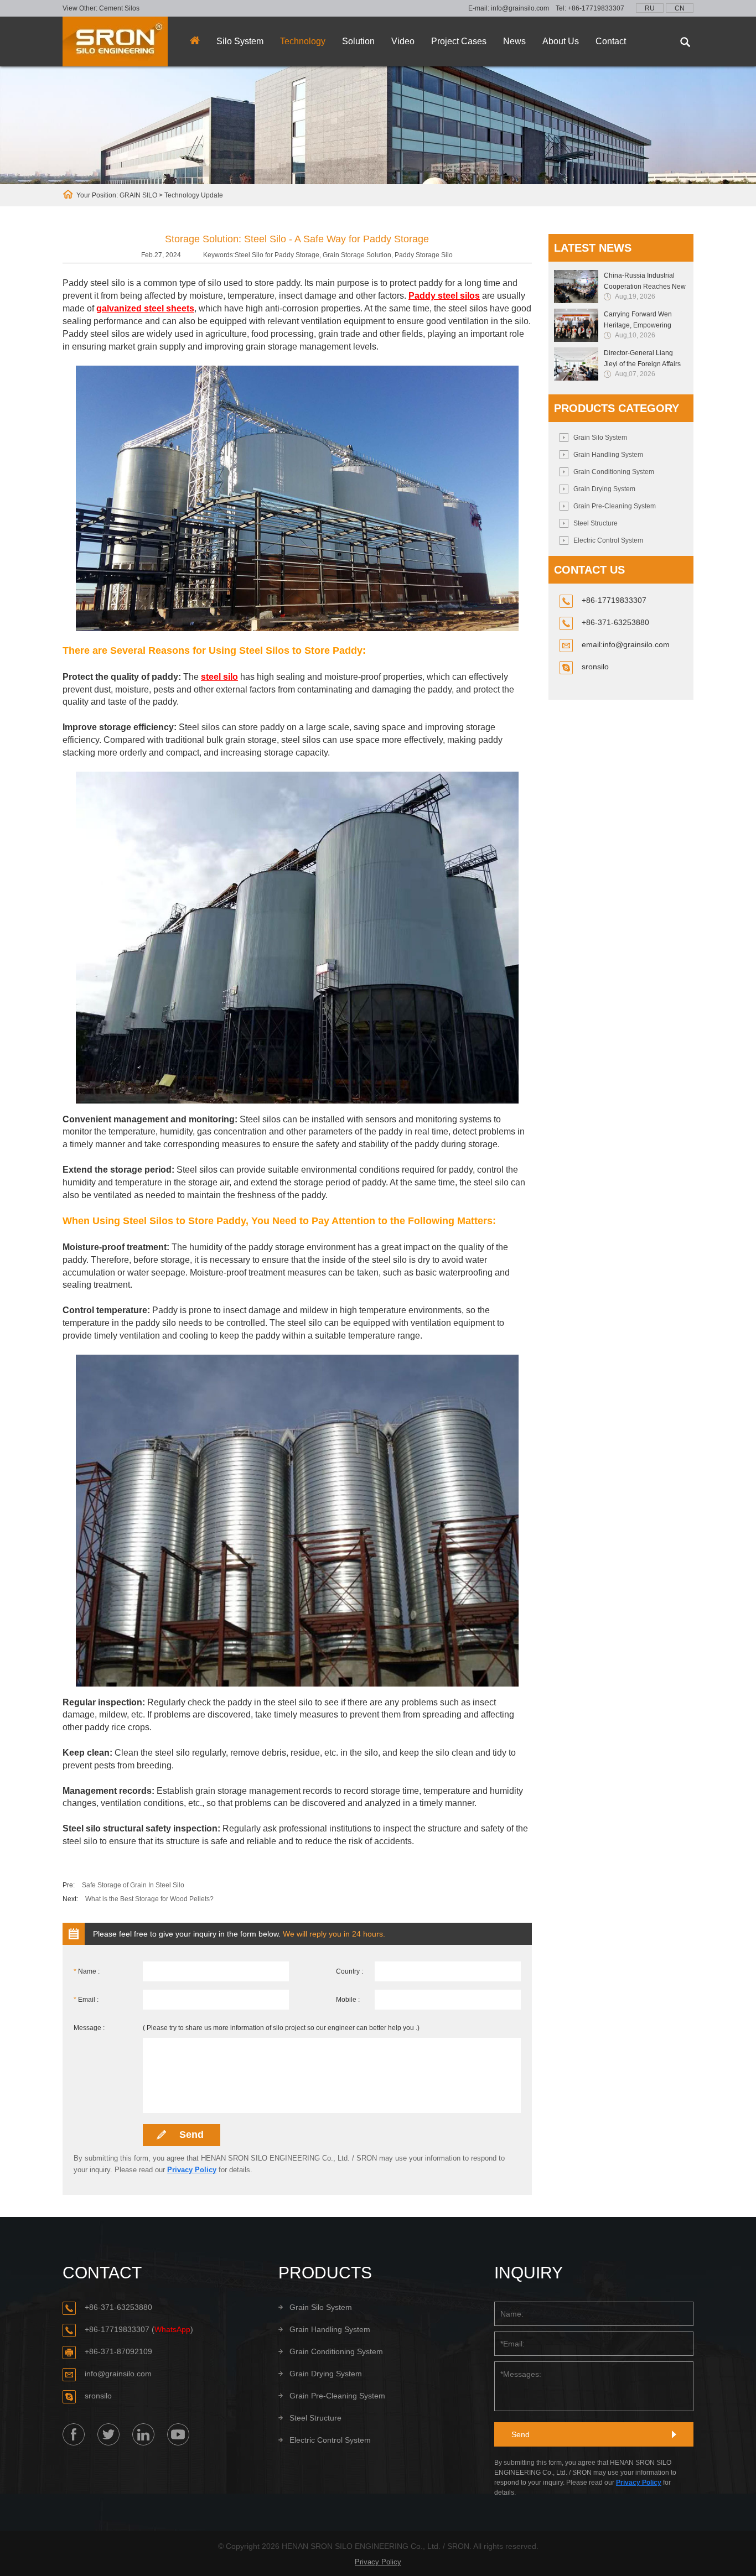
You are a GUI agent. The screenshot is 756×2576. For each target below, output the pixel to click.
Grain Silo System (600, 438)
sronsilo (595, 667)
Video (403, 41)
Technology (303, 41)
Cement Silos (119, 8)
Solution (358, 41)
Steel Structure (596, 523)
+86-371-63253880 (118, 2307)
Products (325, 2273)
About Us (561, 41)
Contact (611, 41)
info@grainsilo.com (520, 8)
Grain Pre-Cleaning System (615, 506)
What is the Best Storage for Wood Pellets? (149, 1899)
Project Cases (459, 41)
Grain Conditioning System (614, 472)
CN (680, 8)
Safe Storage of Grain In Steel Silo (133, 1885)
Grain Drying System (604, 489)
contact (102, 2273)
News (514, 41)
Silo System (240, 41)
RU (650, 8)
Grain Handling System (608, 455)
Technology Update (194, 195)
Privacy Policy (192, 2170)
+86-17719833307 (596, 8)
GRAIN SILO (138, 195)
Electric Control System (608, 540)
